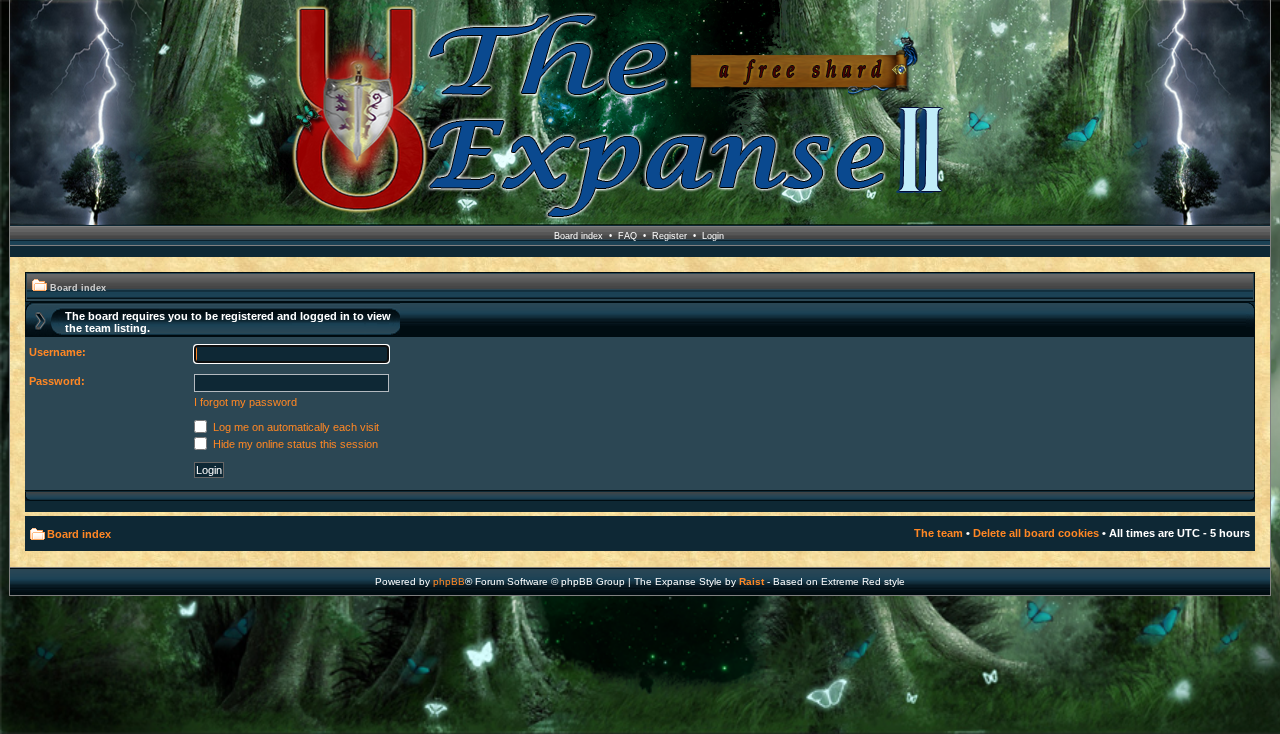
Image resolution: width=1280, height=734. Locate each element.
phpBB (449, 581)
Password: (57, 381)
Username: (57, 352)
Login (713, 236)
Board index (578, 236)
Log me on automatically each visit (294, 427)
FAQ (627, 236)
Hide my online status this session (294, 444)
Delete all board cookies (1036, 533)
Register (669, 236)
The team (938, 533)
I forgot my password (245, 402)
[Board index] (640, 113)
